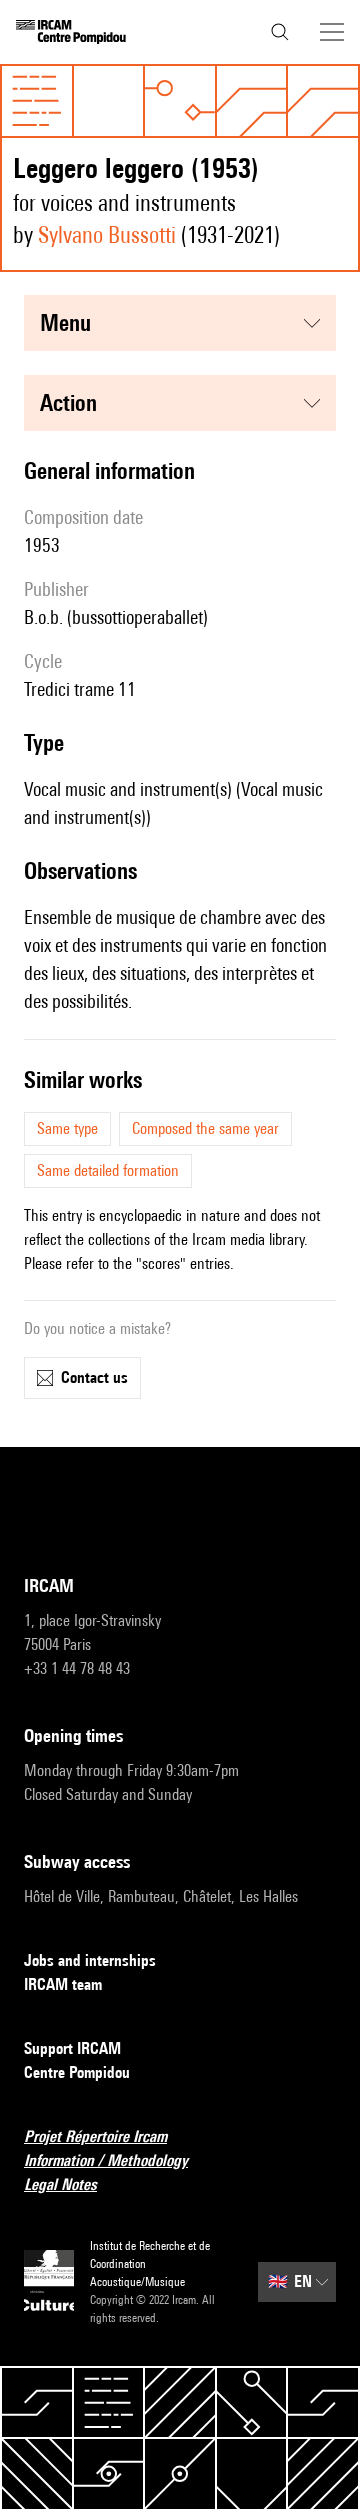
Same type (67, 1128)
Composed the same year (205, 1128)
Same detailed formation (108, 1170)
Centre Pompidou (77, 2072)
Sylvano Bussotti (107, 234)
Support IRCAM (72, 2048)
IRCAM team (63, 1984)
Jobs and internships (90, 1960)
